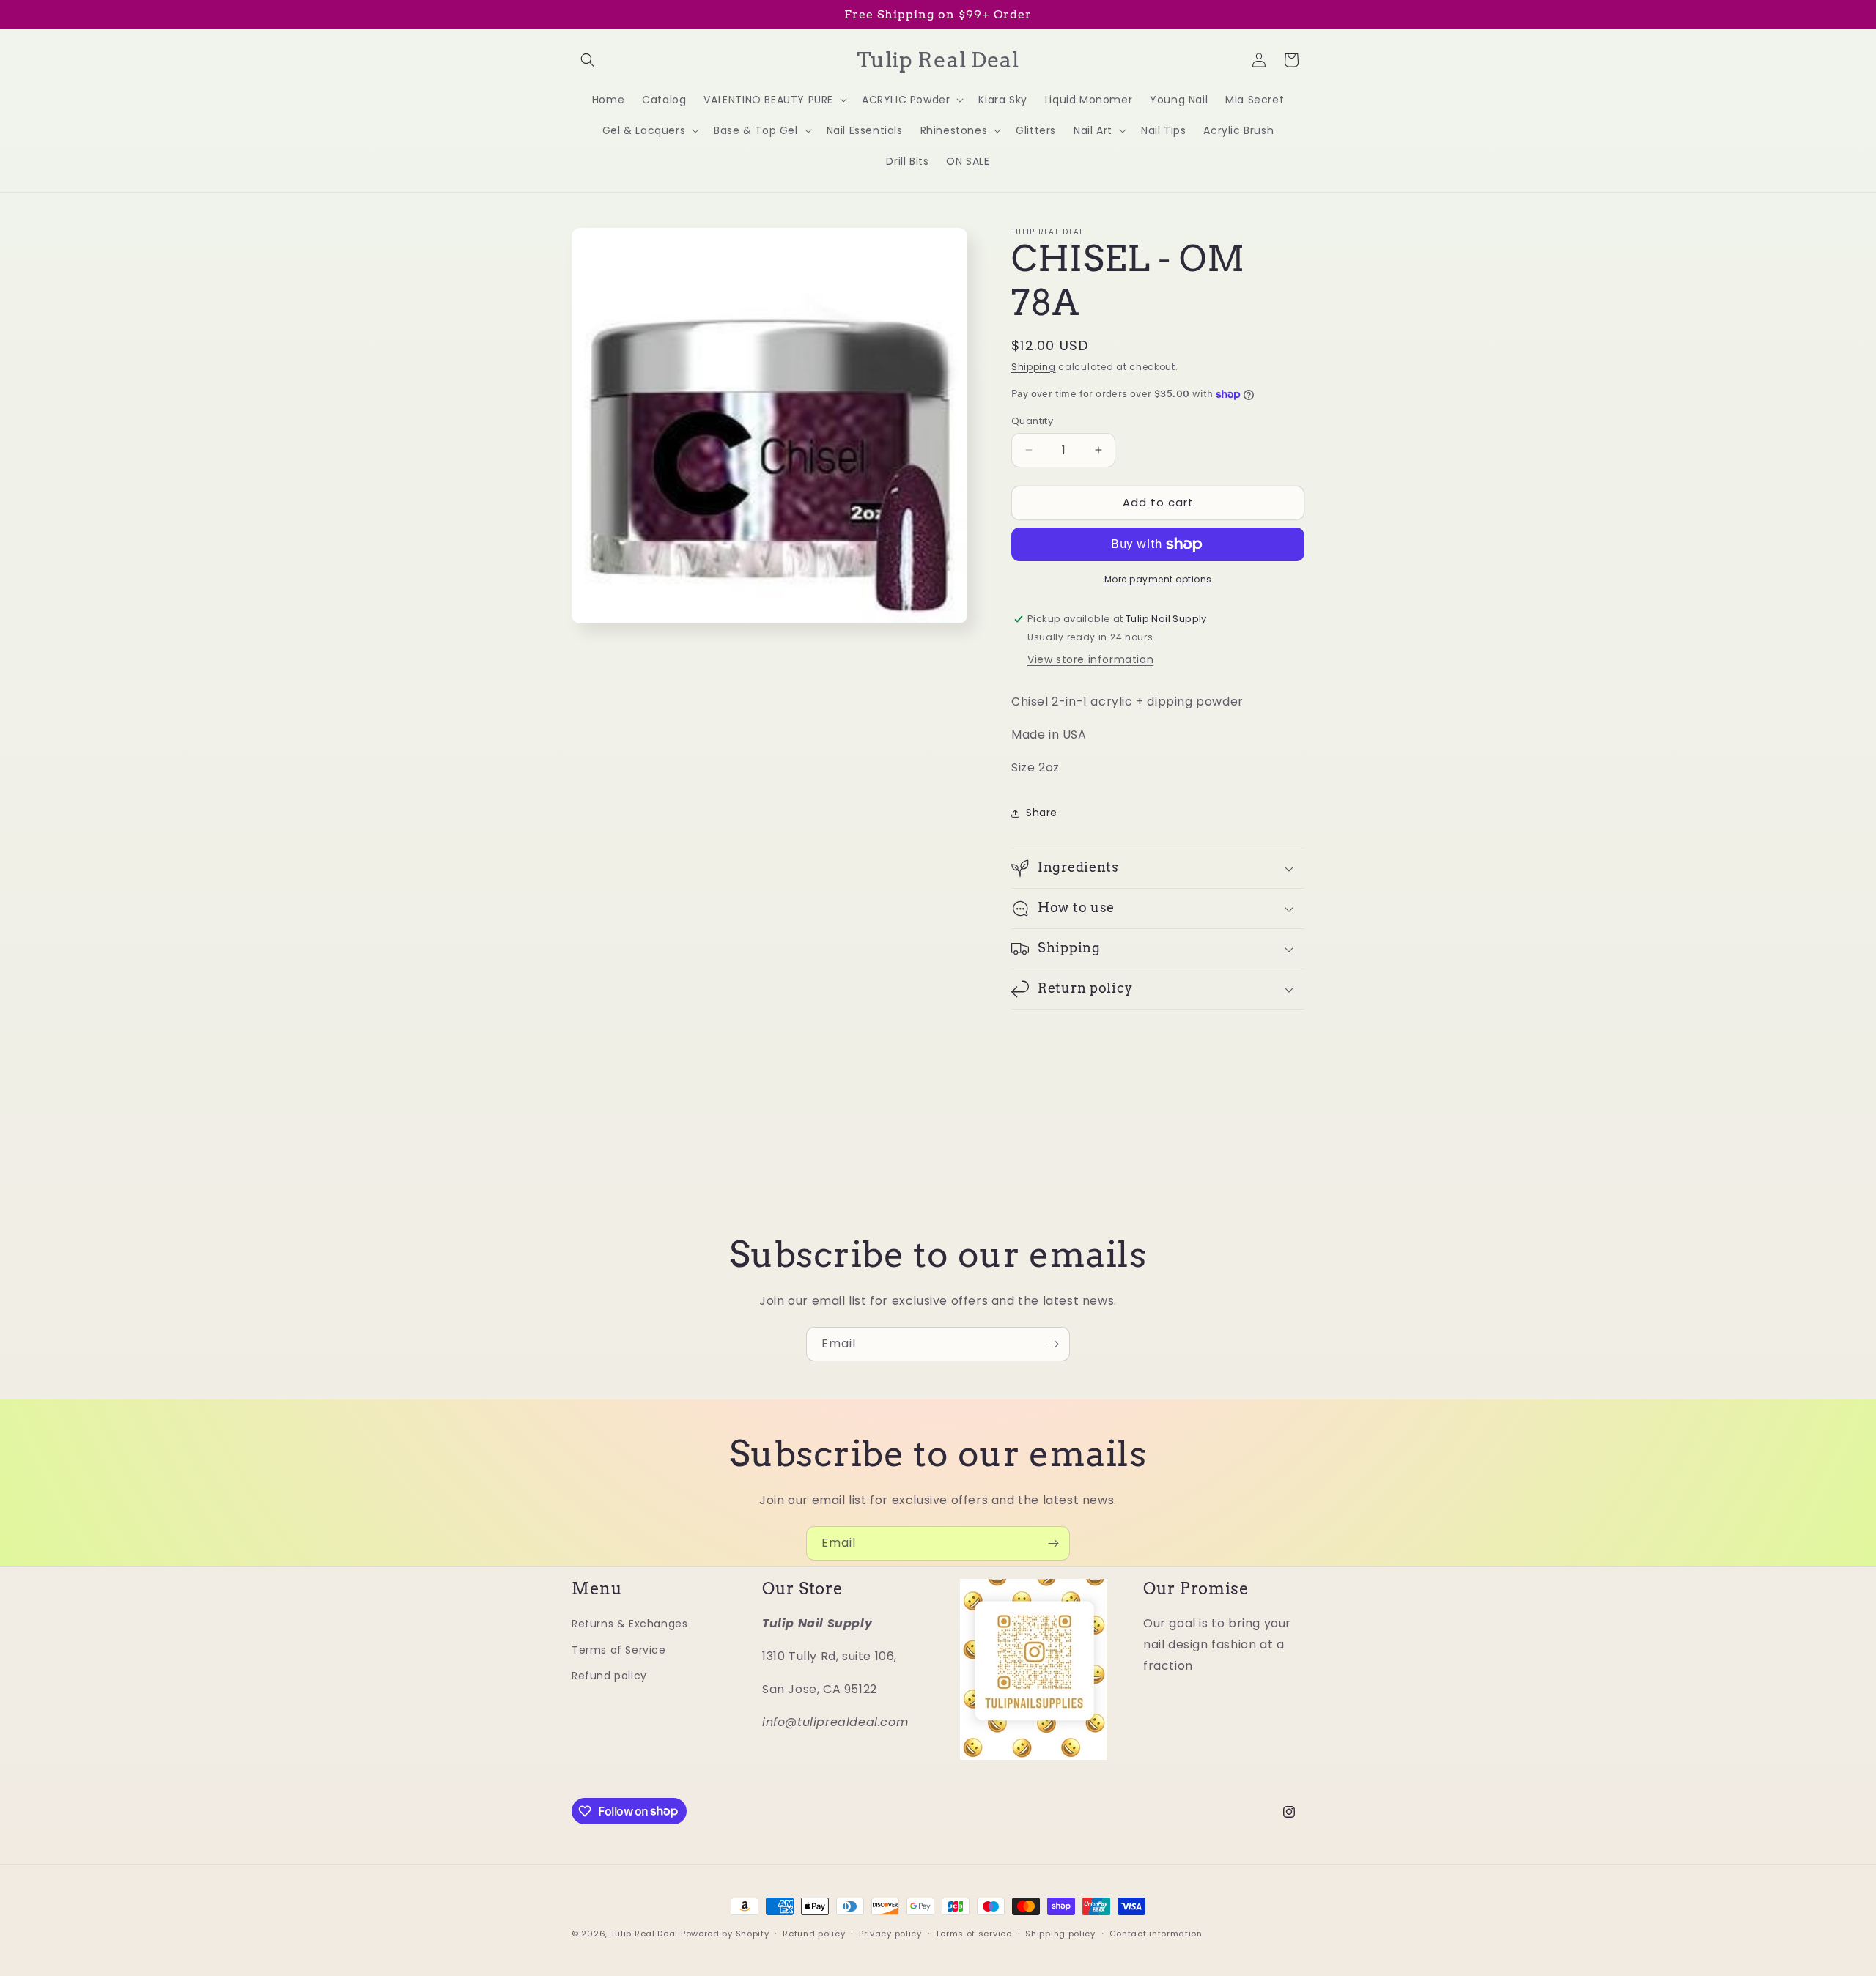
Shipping (1034, 367)
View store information (1090, 659)
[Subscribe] (1053, 1344)
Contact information (1156, 1933)
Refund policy (609, 1675)
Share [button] (1042, 813)
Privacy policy (890, 1933)
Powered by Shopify (725, 1934)
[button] (588, 60)
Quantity (1032, 421)
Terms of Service (619, 1649)
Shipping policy (1060, 1933)
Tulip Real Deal (645, 1934)
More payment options (1158, 579)
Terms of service (973, 1933)
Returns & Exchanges (629, 1624)
